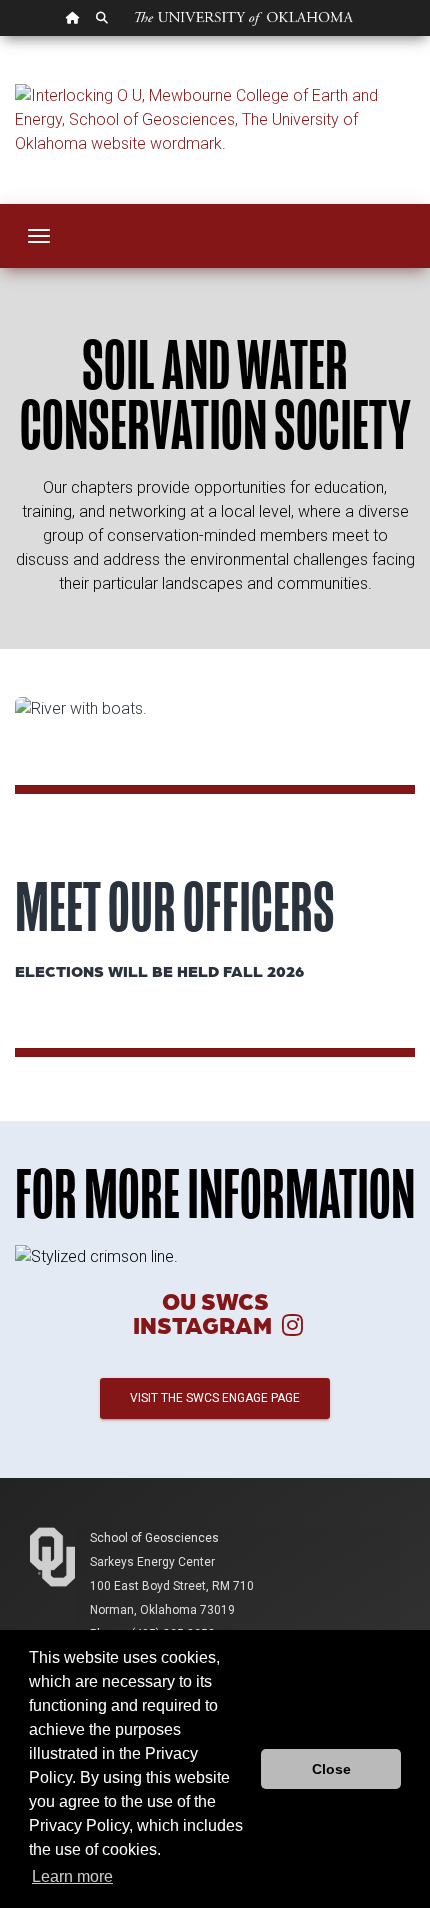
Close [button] (331, 1769)
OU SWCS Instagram (205, 1312)
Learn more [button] (72, 1876)
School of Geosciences (154, 1538)
